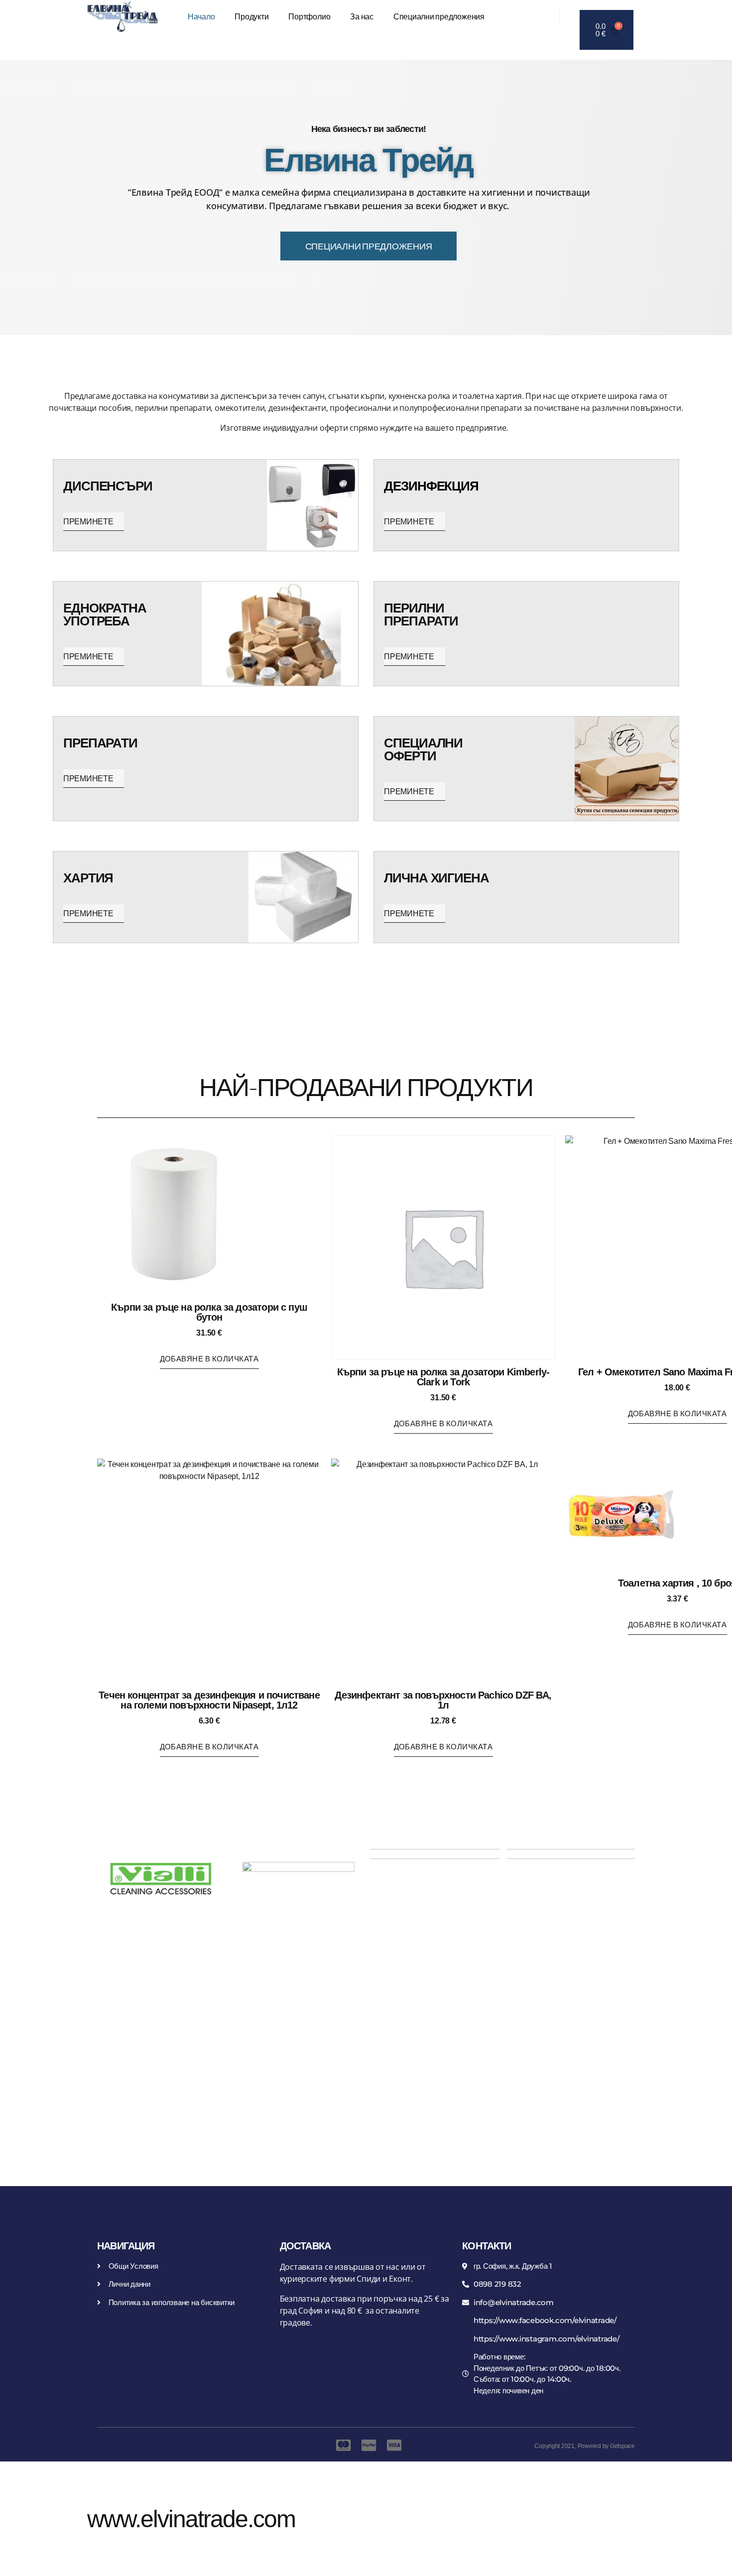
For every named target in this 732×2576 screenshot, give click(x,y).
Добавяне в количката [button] (209, 1358)
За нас (362, 16)
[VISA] (391, 2445)
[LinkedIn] (547, 16)
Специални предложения (439, 16)
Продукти (251, 16)
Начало (201, 16)
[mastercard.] (341, 2445)
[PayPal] (366, 2445)
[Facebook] (532, 16)
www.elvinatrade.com (191, 2519)
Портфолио (309, 16)
